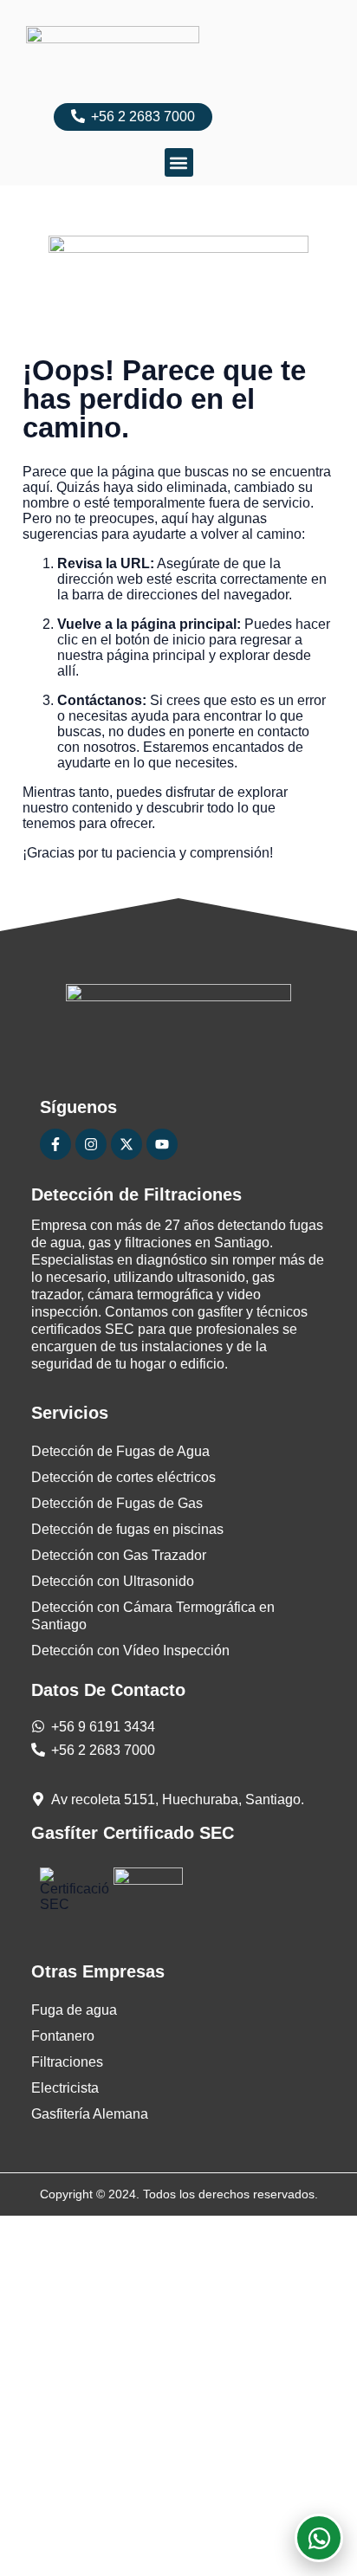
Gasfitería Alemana (90, 2114)
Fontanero (63, 2036)
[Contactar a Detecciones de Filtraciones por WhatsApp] (319, 2538)
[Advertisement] (178, 2394)
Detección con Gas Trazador (119, 1555)
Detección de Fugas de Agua (120, 1451)
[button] (179, 162)
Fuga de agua (74, 2010)
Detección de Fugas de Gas (117, 1503)
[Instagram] (91, 1144)
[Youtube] (162, 1144)
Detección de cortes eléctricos (123, 1477)
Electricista (65, 2088)
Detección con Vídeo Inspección (130, 1650)
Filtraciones (67, 2062)
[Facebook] (55, 1144)
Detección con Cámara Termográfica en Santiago (153, 1616)
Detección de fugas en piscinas (127, 1529)
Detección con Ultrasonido (113, 1581)
